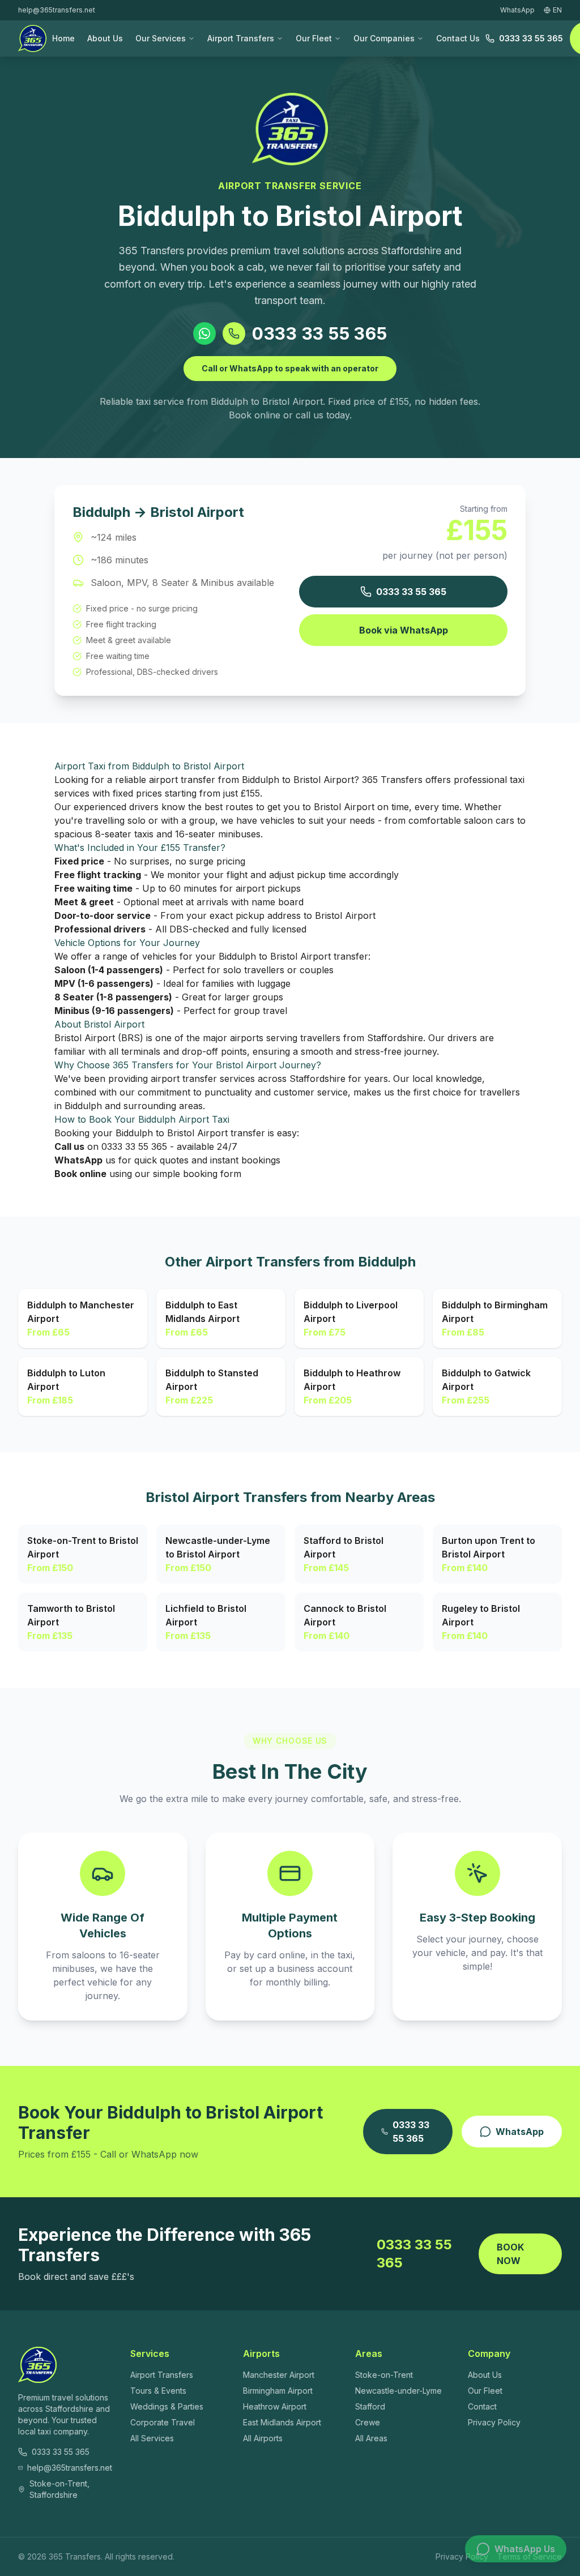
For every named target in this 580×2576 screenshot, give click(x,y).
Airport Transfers (241, 38)
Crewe (368, 2422)
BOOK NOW (510, 2254)
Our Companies (384, 38)
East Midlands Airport (282, 2422)
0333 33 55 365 (531, 38)
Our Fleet (314, 38)
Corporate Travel (163, 2422)
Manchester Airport (279, 2375)
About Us (105, 38)
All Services (152, 2438)
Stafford (370, 2406)
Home (63, 38)
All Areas (371, 2438)
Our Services (161, 38)
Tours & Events (158, 2391)
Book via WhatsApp (404, 630)
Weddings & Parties (167, 2406)
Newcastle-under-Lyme (398, 2391)
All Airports (263, 2438)
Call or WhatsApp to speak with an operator (290, 368)
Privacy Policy (494, 2422)
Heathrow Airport (275, 2406)
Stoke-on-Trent (384, 2375)
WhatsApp (520, 2132)
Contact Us (458, 38)
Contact (482, 2406)
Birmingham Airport (278, 2391)
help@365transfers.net (57, 10)
